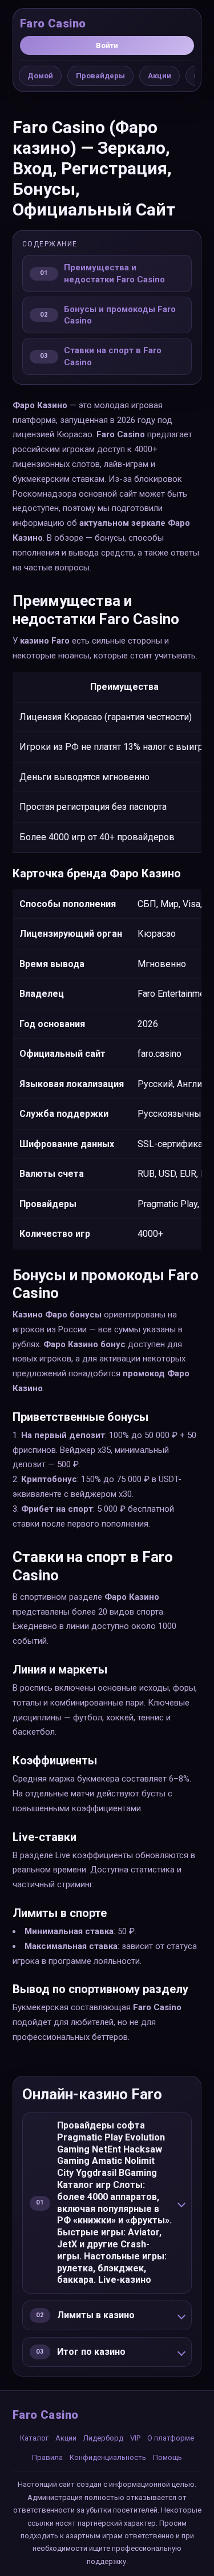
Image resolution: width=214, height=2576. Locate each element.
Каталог (34, 2438)
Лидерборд (103, 2438)
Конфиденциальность (108, 2457)
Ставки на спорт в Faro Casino (113, 356)
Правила (47, 2457)
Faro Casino (53, 23)
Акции (160, 76)
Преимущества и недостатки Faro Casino (114, 273)
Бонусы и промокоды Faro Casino (120, 315)
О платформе (171, 2438)
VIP (135, 2438)
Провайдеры (100, 76)
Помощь (167, 2457)
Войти (107, 45)
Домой (40, 76)
